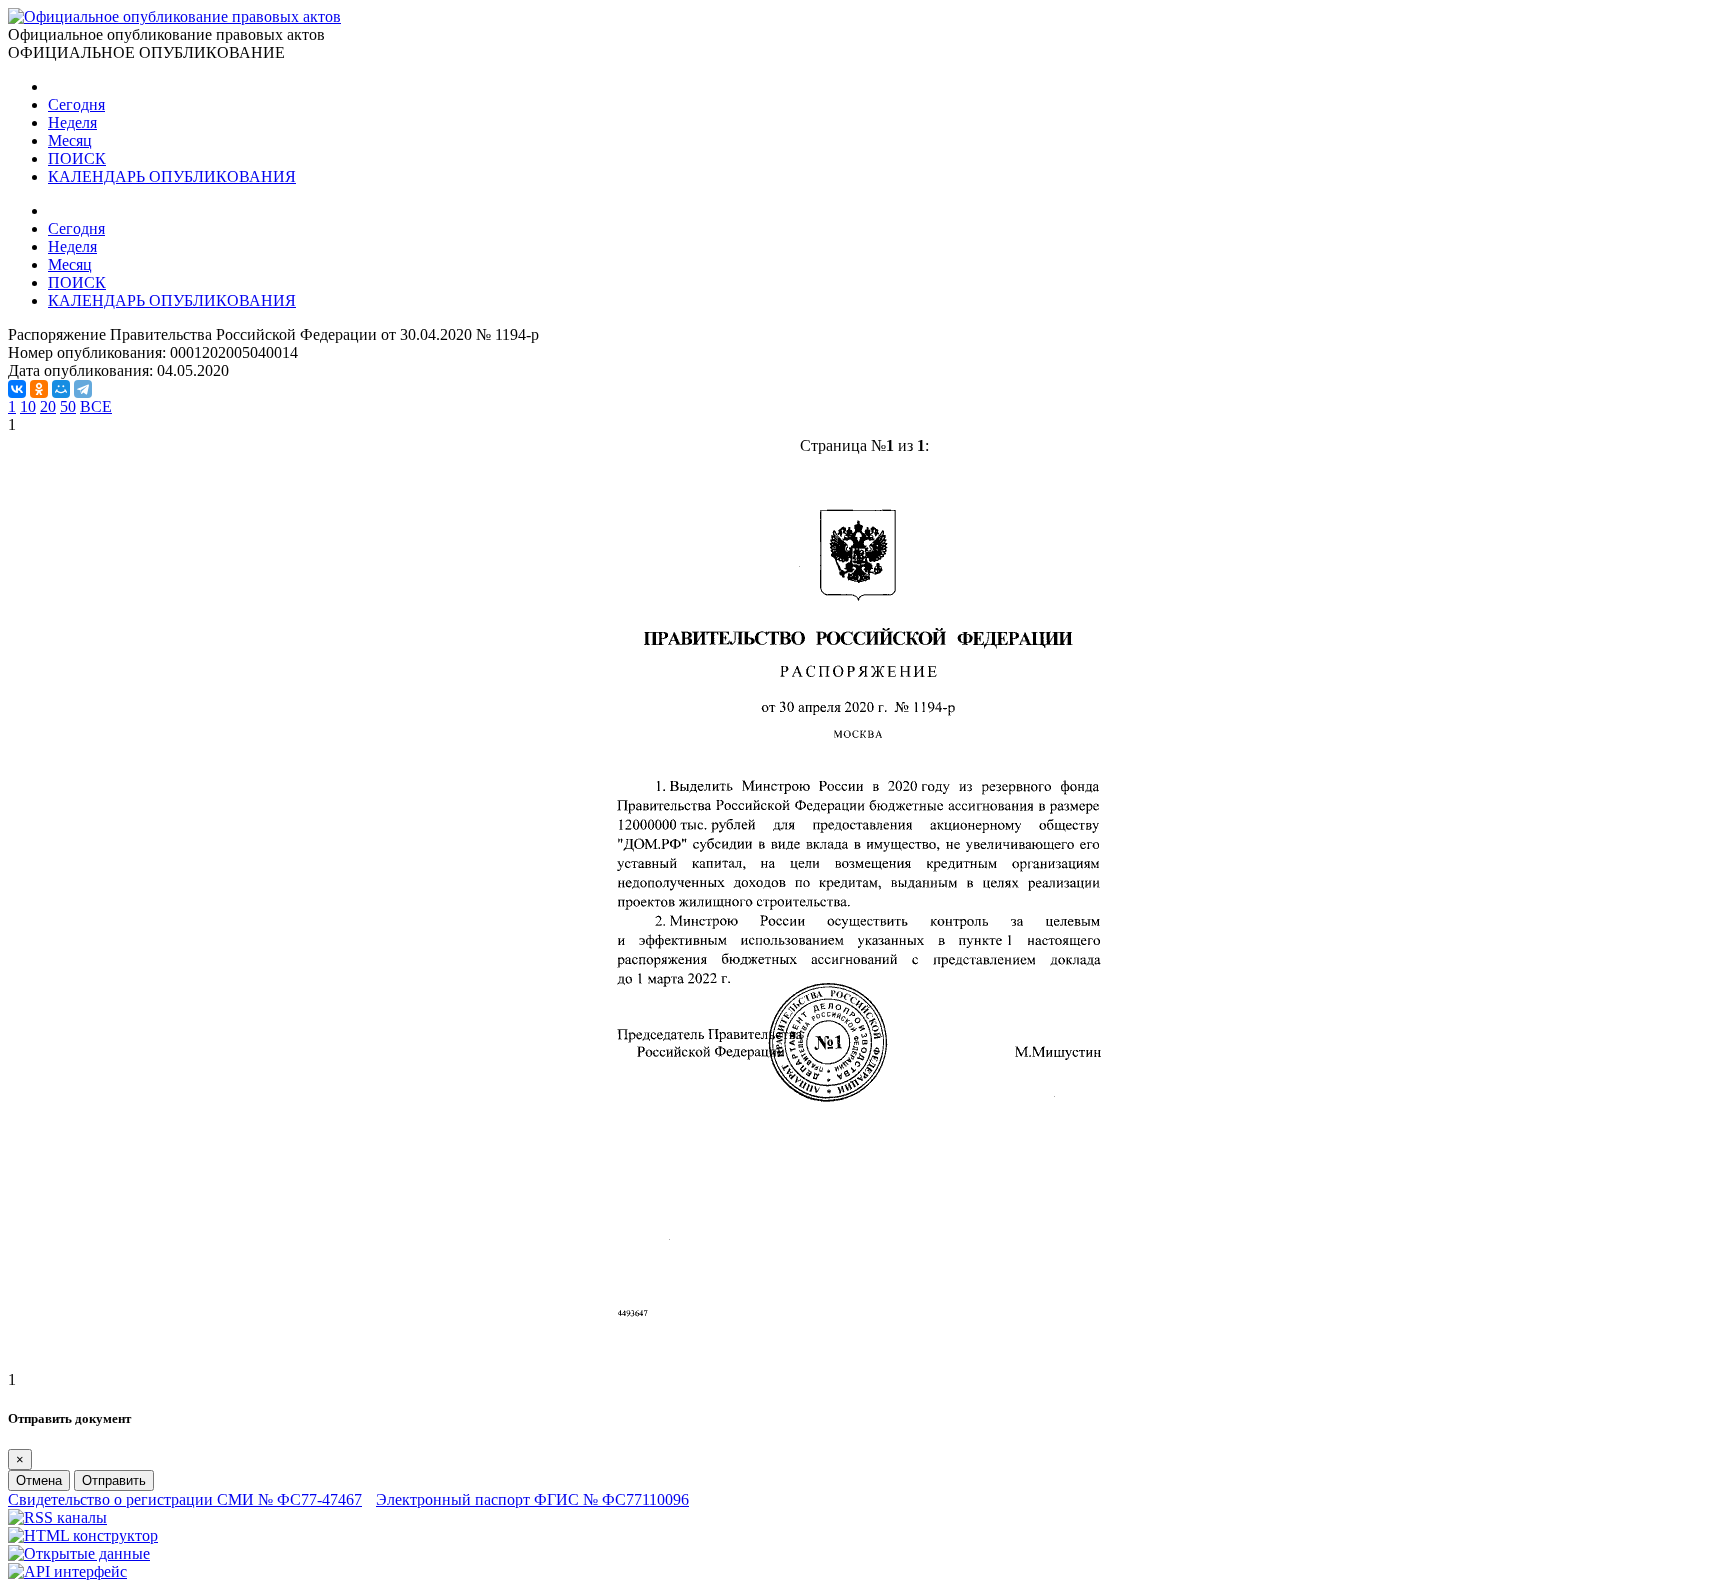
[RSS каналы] (57, 1517)
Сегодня (76, 104)
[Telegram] (83, 389)
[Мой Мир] (61, 389)
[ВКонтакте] (17, 389)
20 (48, 406)
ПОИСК (77, 158)
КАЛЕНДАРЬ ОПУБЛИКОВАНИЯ (172, 176)
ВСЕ (96, 406)
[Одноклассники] (39, 389)
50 (68, 406)
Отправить (114, 1480)
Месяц (70, 140)
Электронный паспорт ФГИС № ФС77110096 (532, 1499)
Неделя (72, 122)
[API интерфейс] (67, 1571)
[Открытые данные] (79, 1553)
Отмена (39, 1480)
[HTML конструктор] (83, 1535)
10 (28, 406)
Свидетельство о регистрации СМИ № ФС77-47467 (185, 1499)
